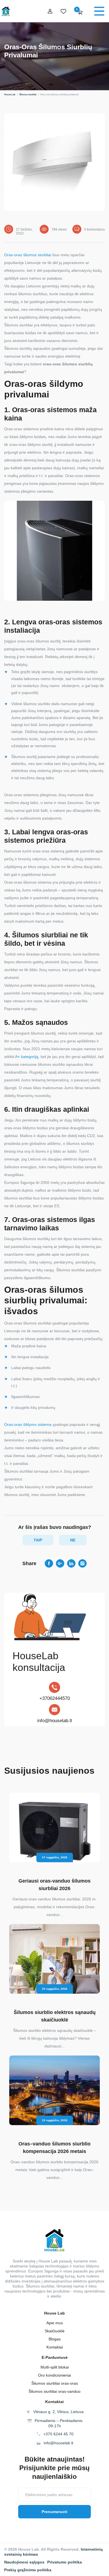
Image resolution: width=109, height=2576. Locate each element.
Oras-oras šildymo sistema (28, 1424)
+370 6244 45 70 (58, 2434)
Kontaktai (55, 2347)
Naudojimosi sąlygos (24, 2562)
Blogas (55, 2339)
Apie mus (55, 2323)
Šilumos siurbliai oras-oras (55, 2383)
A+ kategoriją (27, 1057)
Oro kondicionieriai (54, 2375)
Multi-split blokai (55, 2367)
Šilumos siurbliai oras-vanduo (54, 2391)
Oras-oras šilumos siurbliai (28, 255)
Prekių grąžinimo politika (28, 2570)
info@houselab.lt (55, 1721)
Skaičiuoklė (55, 2331)
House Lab (10, 95)
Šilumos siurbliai (28, 95)
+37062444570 (55, 1698)
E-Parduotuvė (55, 2357)
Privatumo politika (65, 2562)
